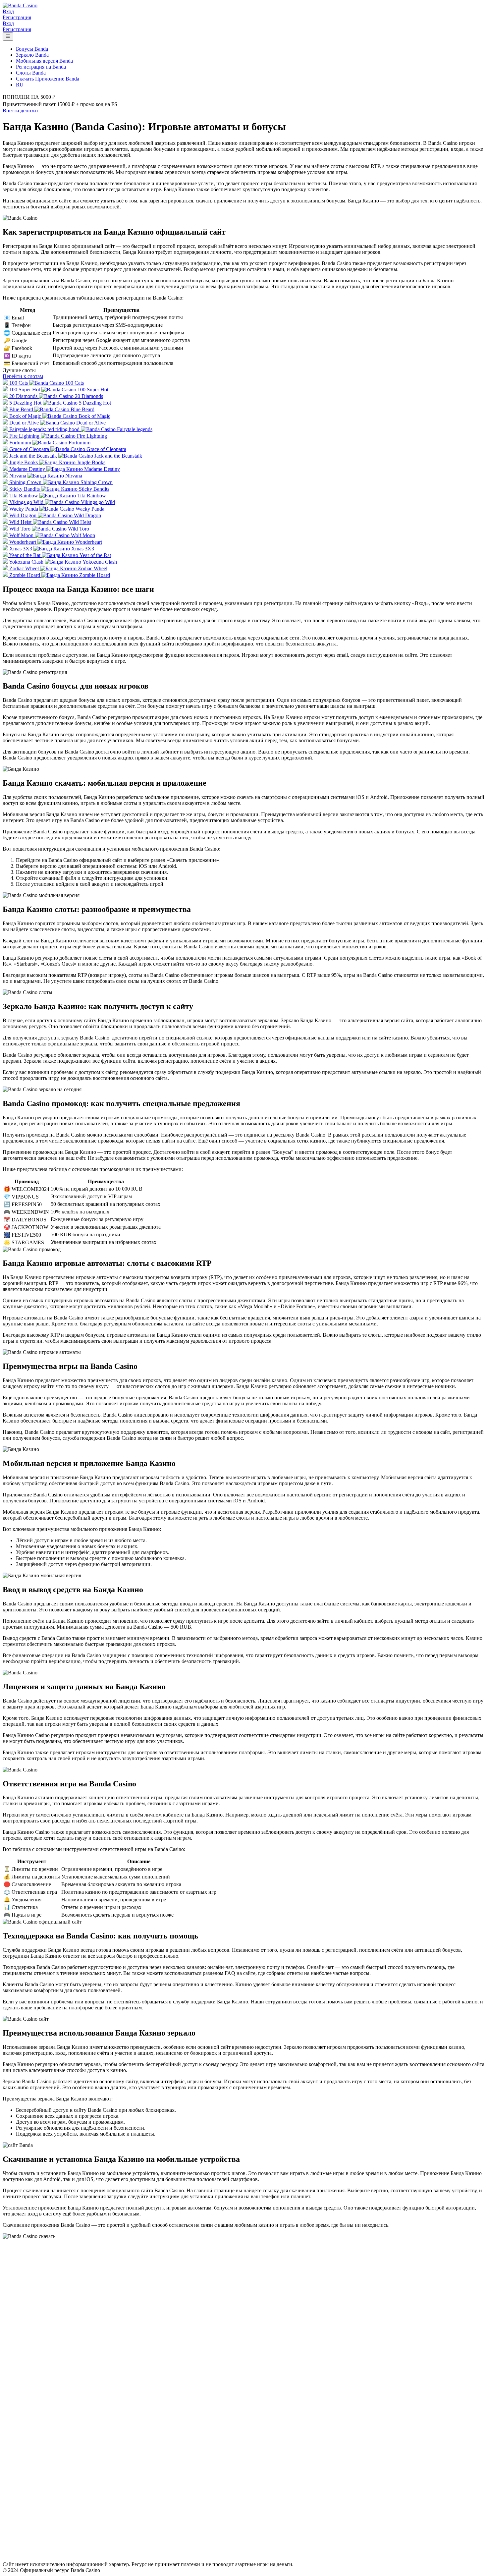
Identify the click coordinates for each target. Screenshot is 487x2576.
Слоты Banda (31, 73)
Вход (8, 11)
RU (20, 85)
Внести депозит (21, 111)
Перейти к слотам (23, 376)
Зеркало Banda (32, 55)
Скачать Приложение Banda (48, 79)
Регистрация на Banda (41, 67)
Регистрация (17, 17)
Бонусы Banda (32, 49)
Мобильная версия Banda (44, 61)
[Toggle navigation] (8, 37)
